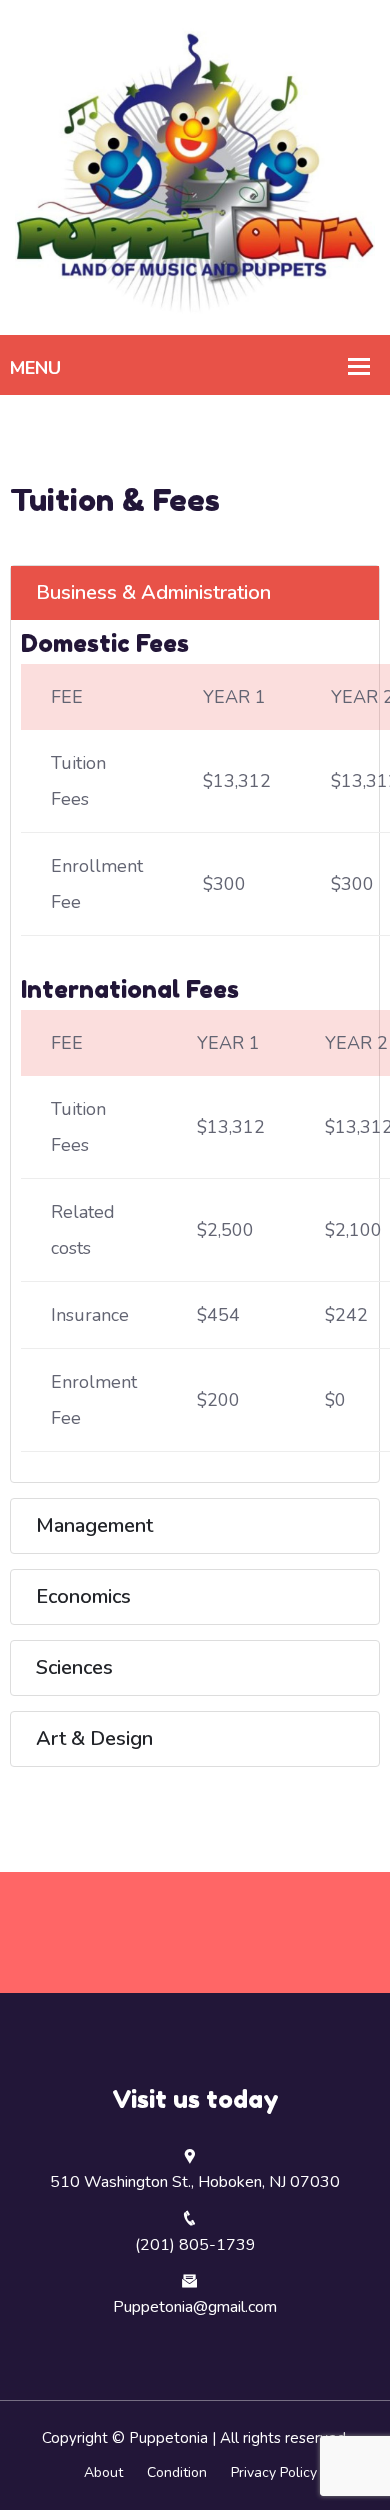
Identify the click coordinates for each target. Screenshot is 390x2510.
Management (94, 1525)
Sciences (74, 1667)
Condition (177, 2472)
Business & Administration (153, 592)
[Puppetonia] (195, 166)
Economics (83, 1596)
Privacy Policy (274, 2472)
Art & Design (94, 1738)
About (103, 2472)
